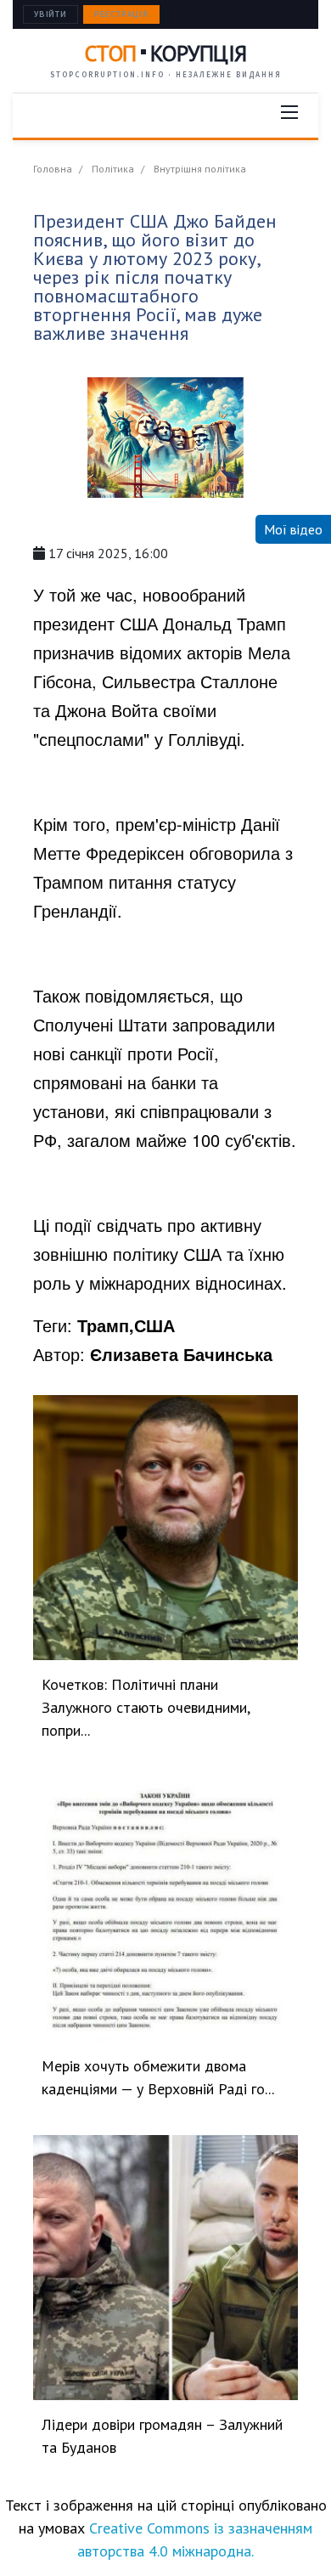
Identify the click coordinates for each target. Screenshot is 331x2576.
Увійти (50, 14)
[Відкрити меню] (289, 112)
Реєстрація (121, 14)
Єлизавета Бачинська (181, 1354)
